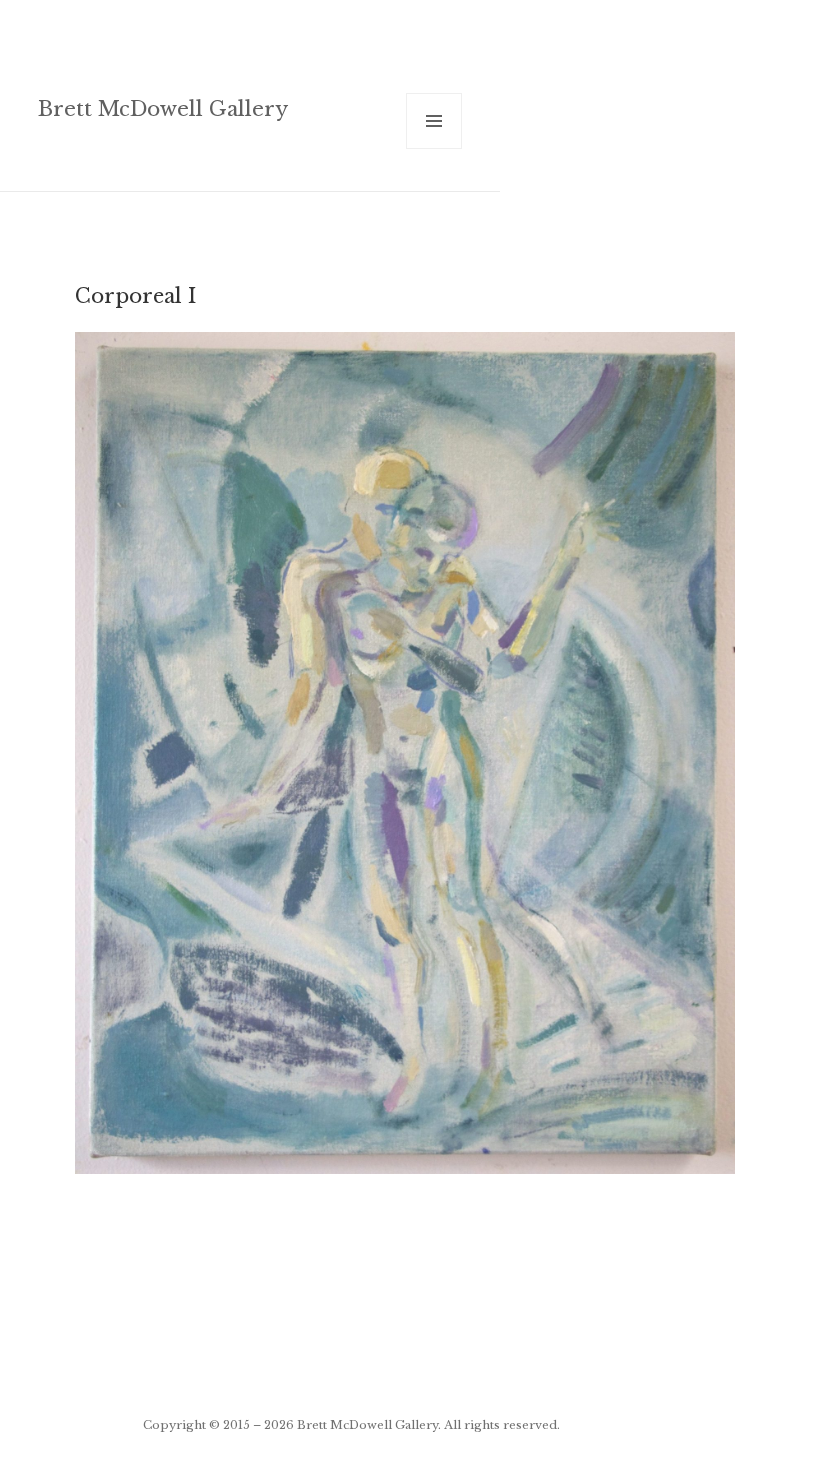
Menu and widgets (434, 148)
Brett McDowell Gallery (163, 108)
